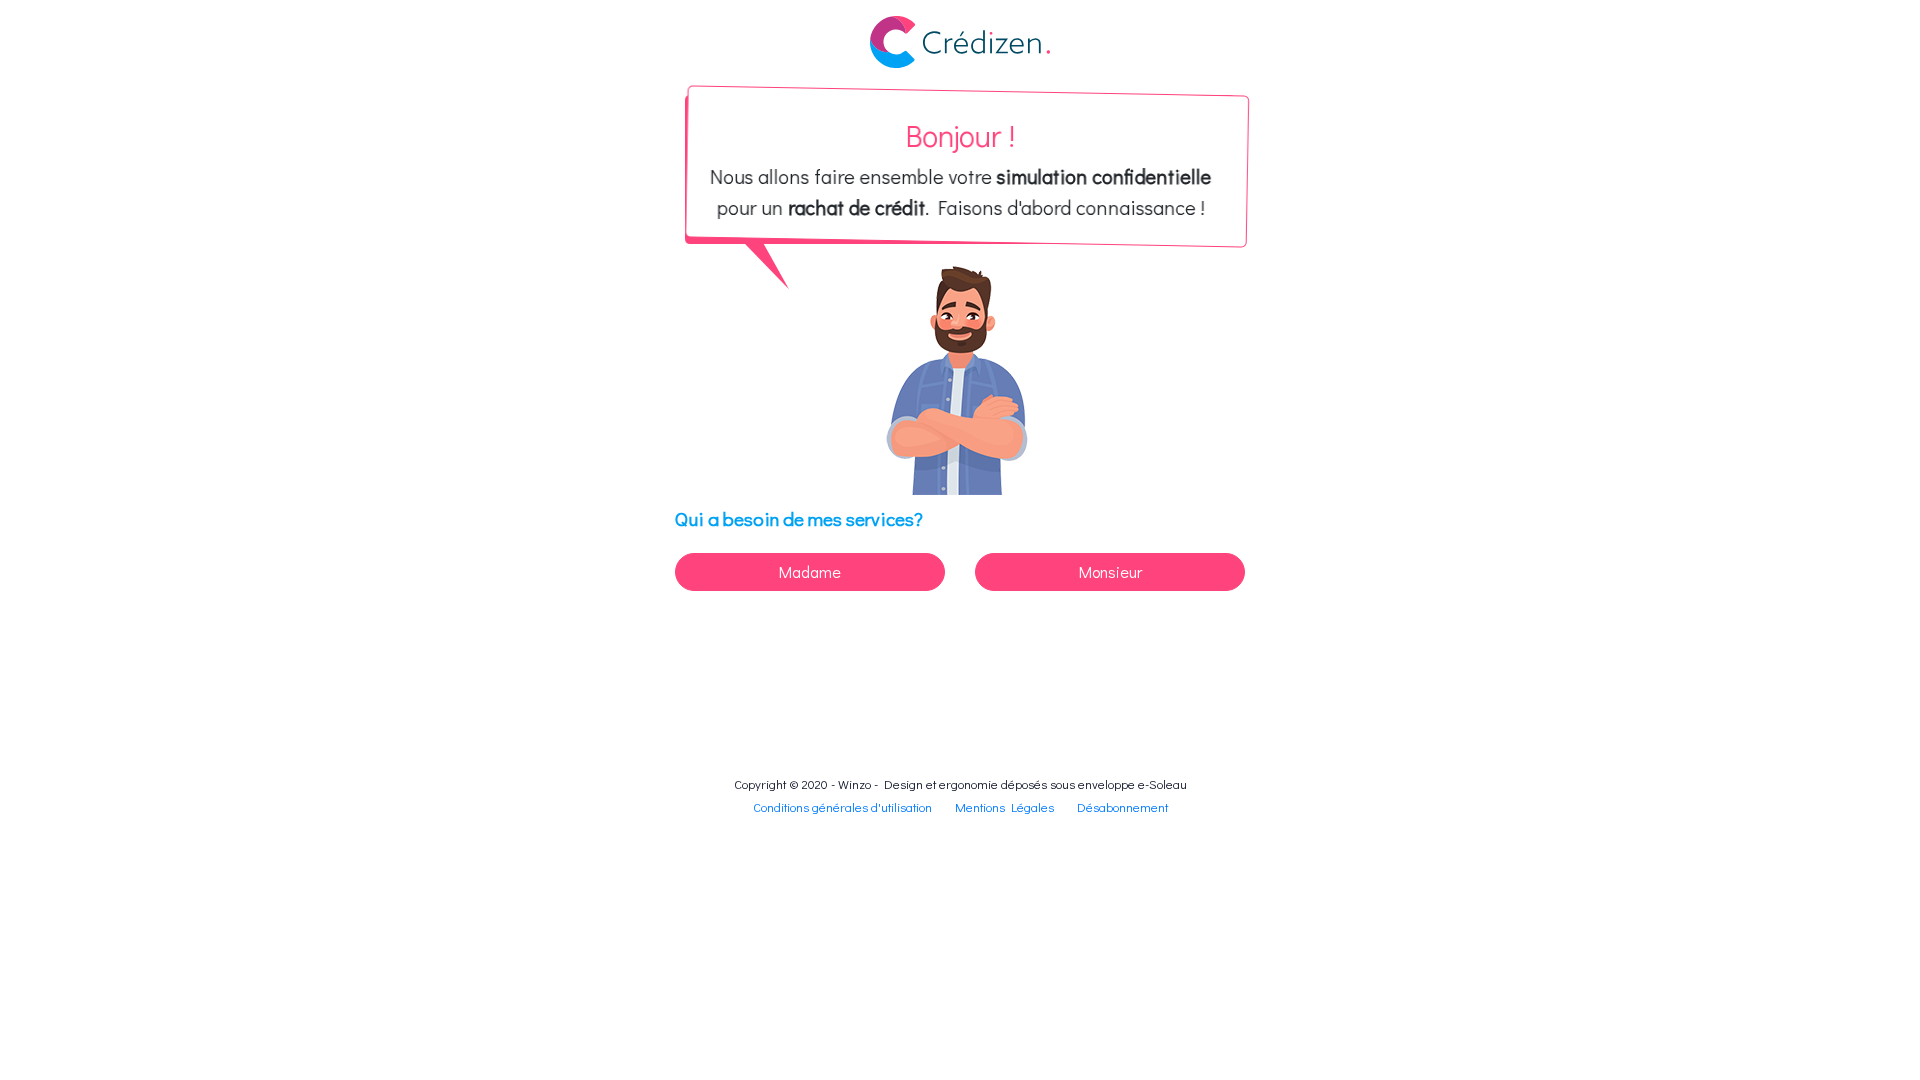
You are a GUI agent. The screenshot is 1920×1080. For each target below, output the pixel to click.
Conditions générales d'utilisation (842, 807)
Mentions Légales (1004, 807)
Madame (810, 571)
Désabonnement (1122, 807)
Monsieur (1110, 571)
